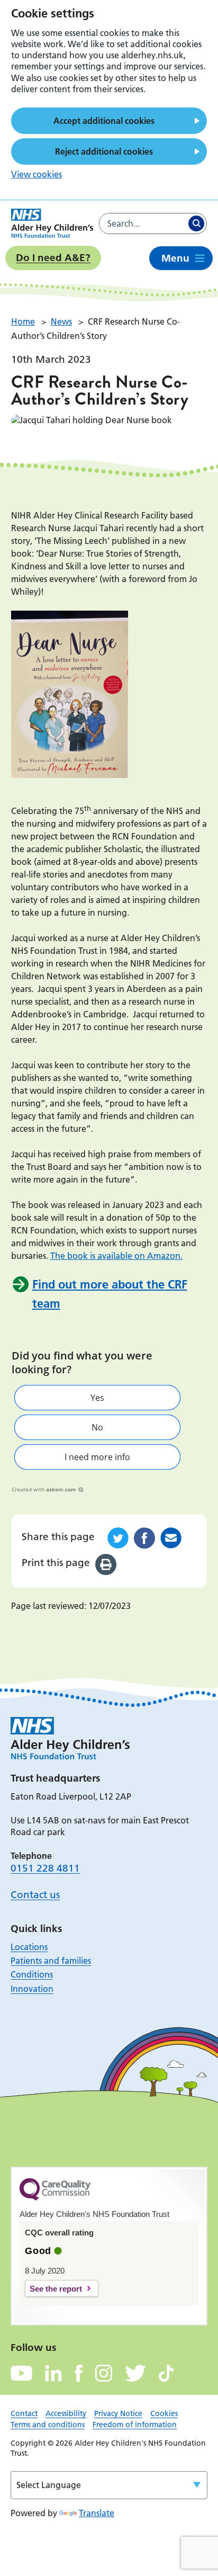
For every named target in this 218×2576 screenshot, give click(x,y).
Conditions (32, 1974)
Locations (29, 1947)
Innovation (32, 1989)
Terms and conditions (48, 2425)
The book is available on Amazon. (116, 1256)
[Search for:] (143, 223)
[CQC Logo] (55, 2198)
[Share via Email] (171, 1538)
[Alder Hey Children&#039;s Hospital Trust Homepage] (52, 223)
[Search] (196, 223)
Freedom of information (135, 2425)
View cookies (37, 174)
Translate (97, 2513)
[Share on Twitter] (118, 1538)
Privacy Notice (118, 2413)
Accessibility (66, 2413)
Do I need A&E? (53, 258)
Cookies (164, 2413)
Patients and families (51, 1961)
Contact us (35, 1895)
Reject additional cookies (104, 151)
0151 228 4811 (45, 1868)
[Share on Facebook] (144, 1538)
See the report (56, 2289)
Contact (24, 2413)
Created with (44, 1489)
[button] (97, 1398)
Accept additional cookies (104, 121)
